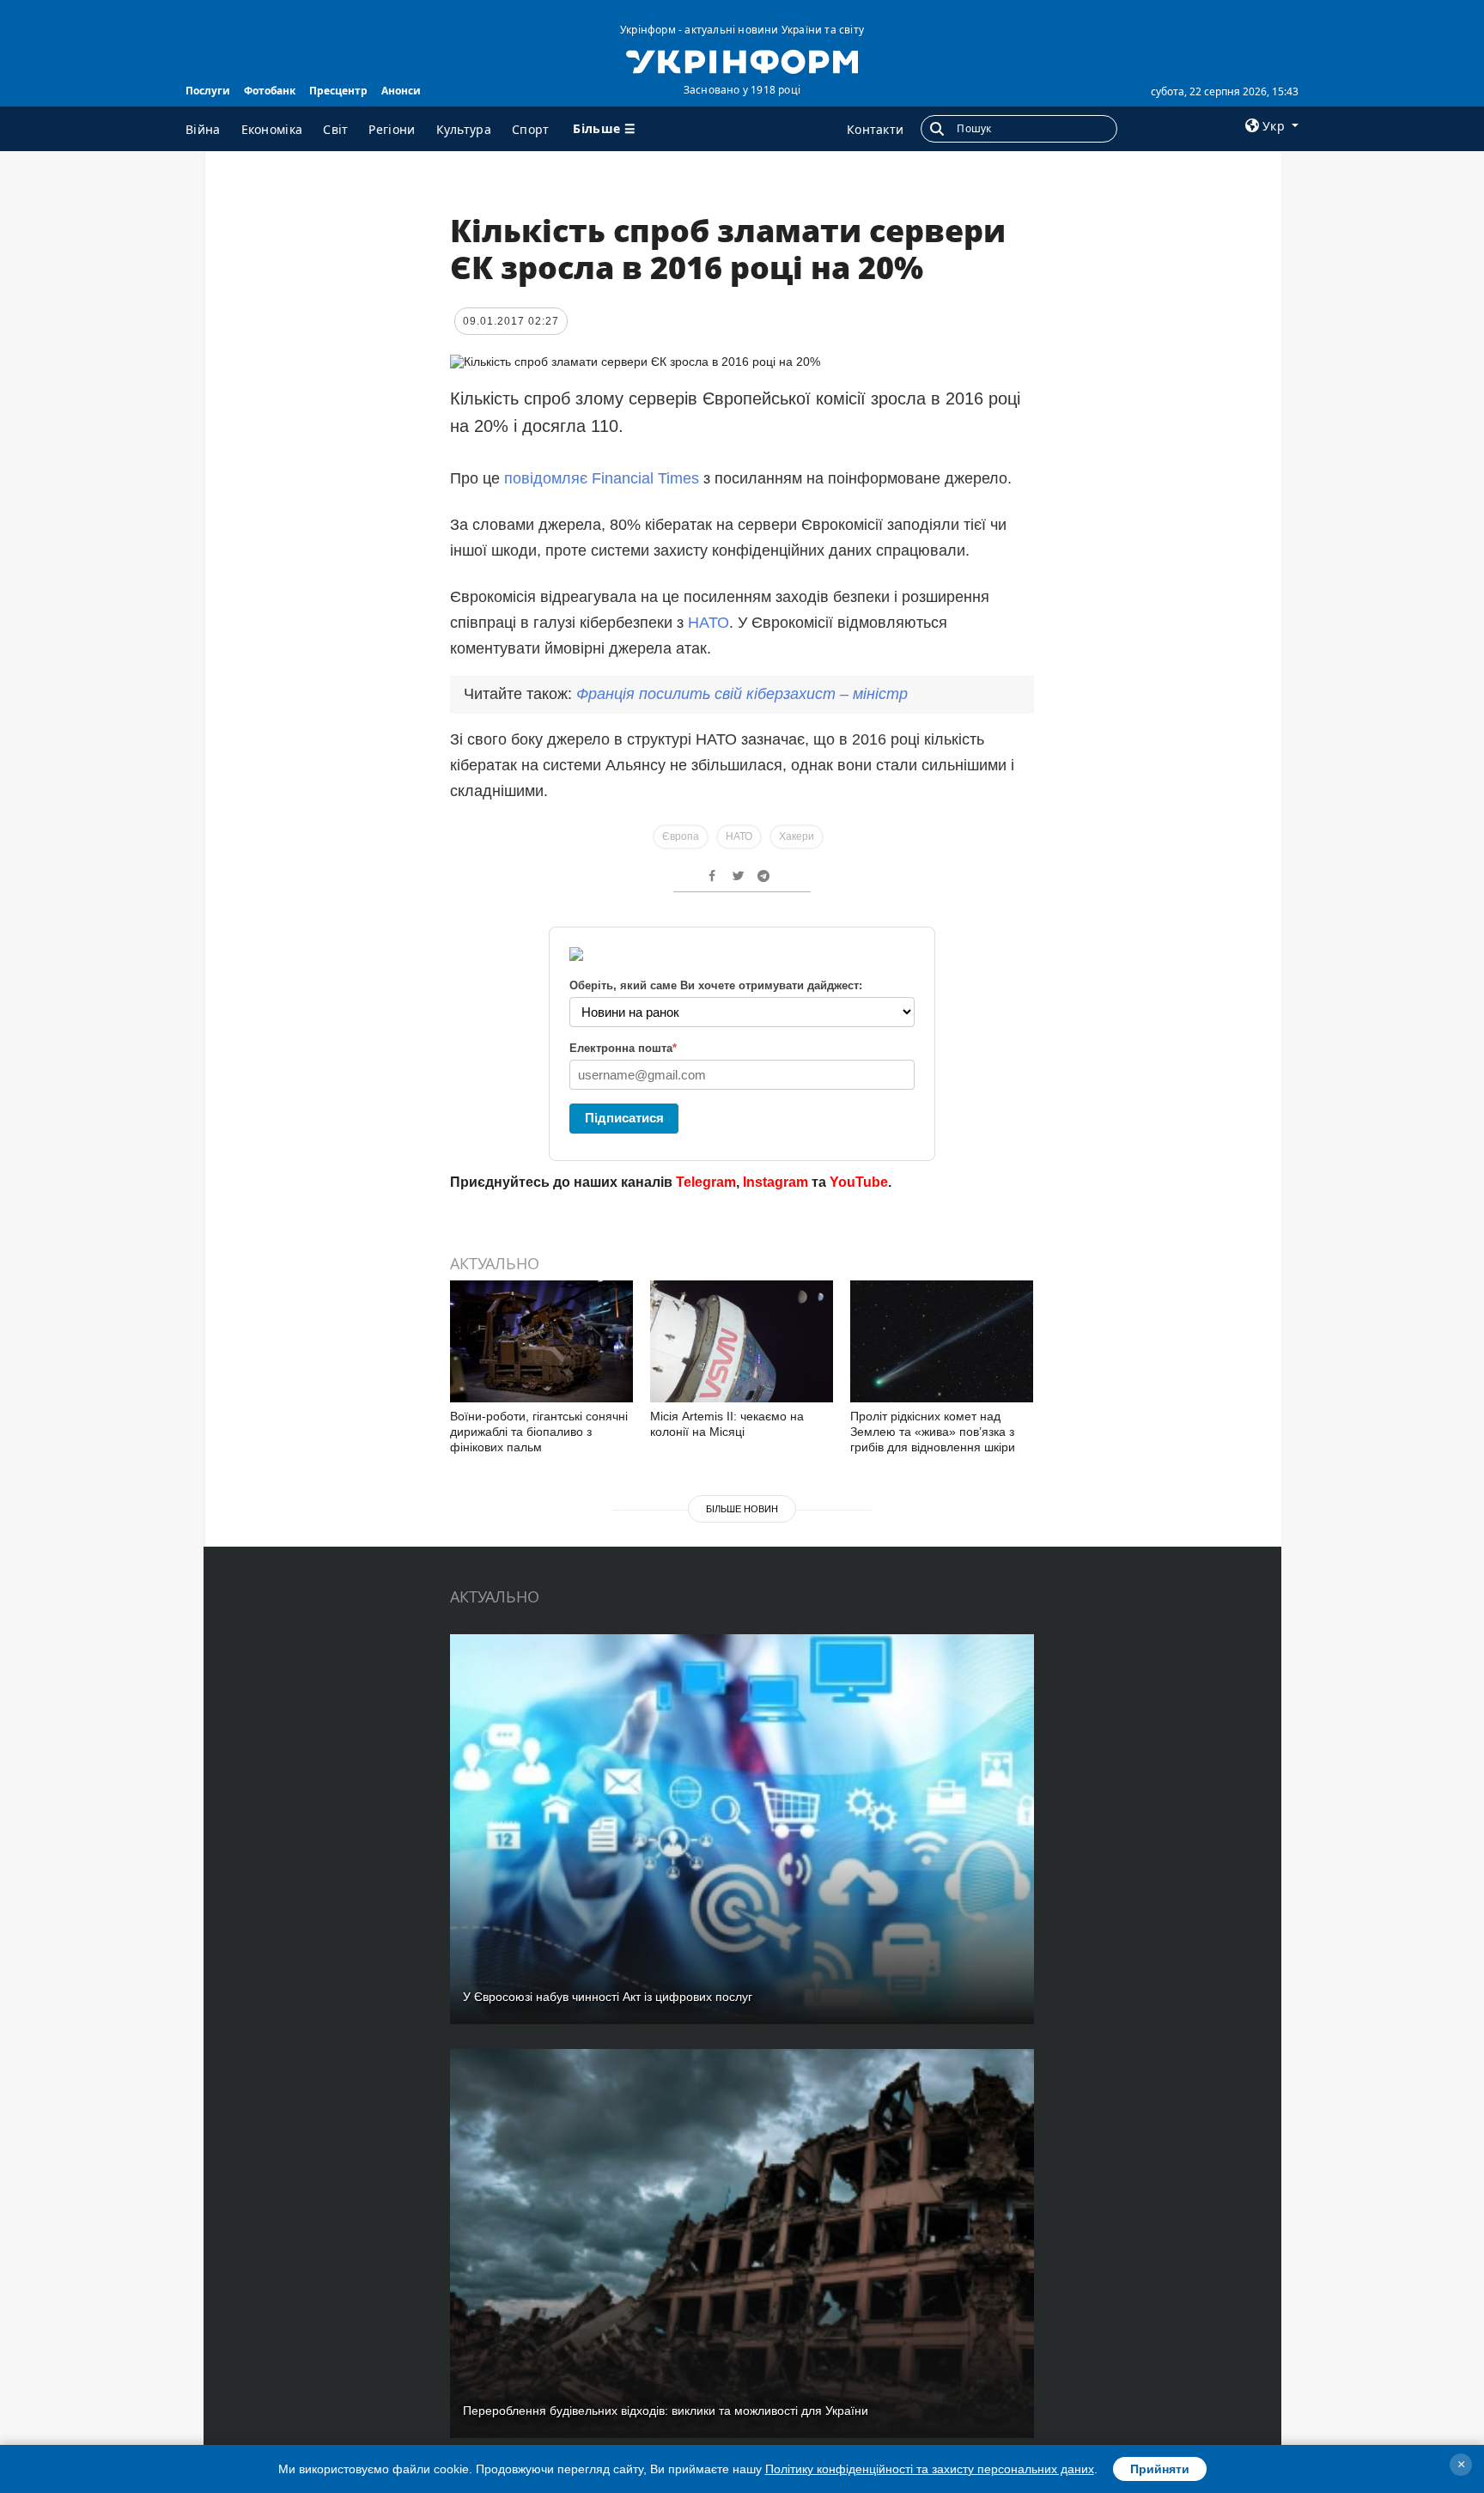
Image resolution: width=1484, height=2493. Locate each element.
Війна (203, 129)
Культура (464, 129)
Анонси (401, 91)
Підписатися (624, 1118)
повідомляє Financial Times (602, 478)
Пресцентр (338, 91)
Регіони (392, 129)
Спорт (531, 129)
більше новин (742, 1509)
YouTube (859, 1182)
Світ (335, 129)
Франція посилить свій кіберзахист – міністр (742, 694)
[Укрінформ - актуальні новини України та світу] (742, 60)
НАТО (709, 623)
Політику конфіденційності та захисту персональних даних (930, 2469)
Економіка (272, 129)
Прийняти (1160, 2469)
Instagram (775, 1182)
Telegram (706, 1182)
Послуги (208, 91)
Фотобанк (270, 91)
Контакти (875, 129)
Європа (681, 836)
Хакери (797, 836)
